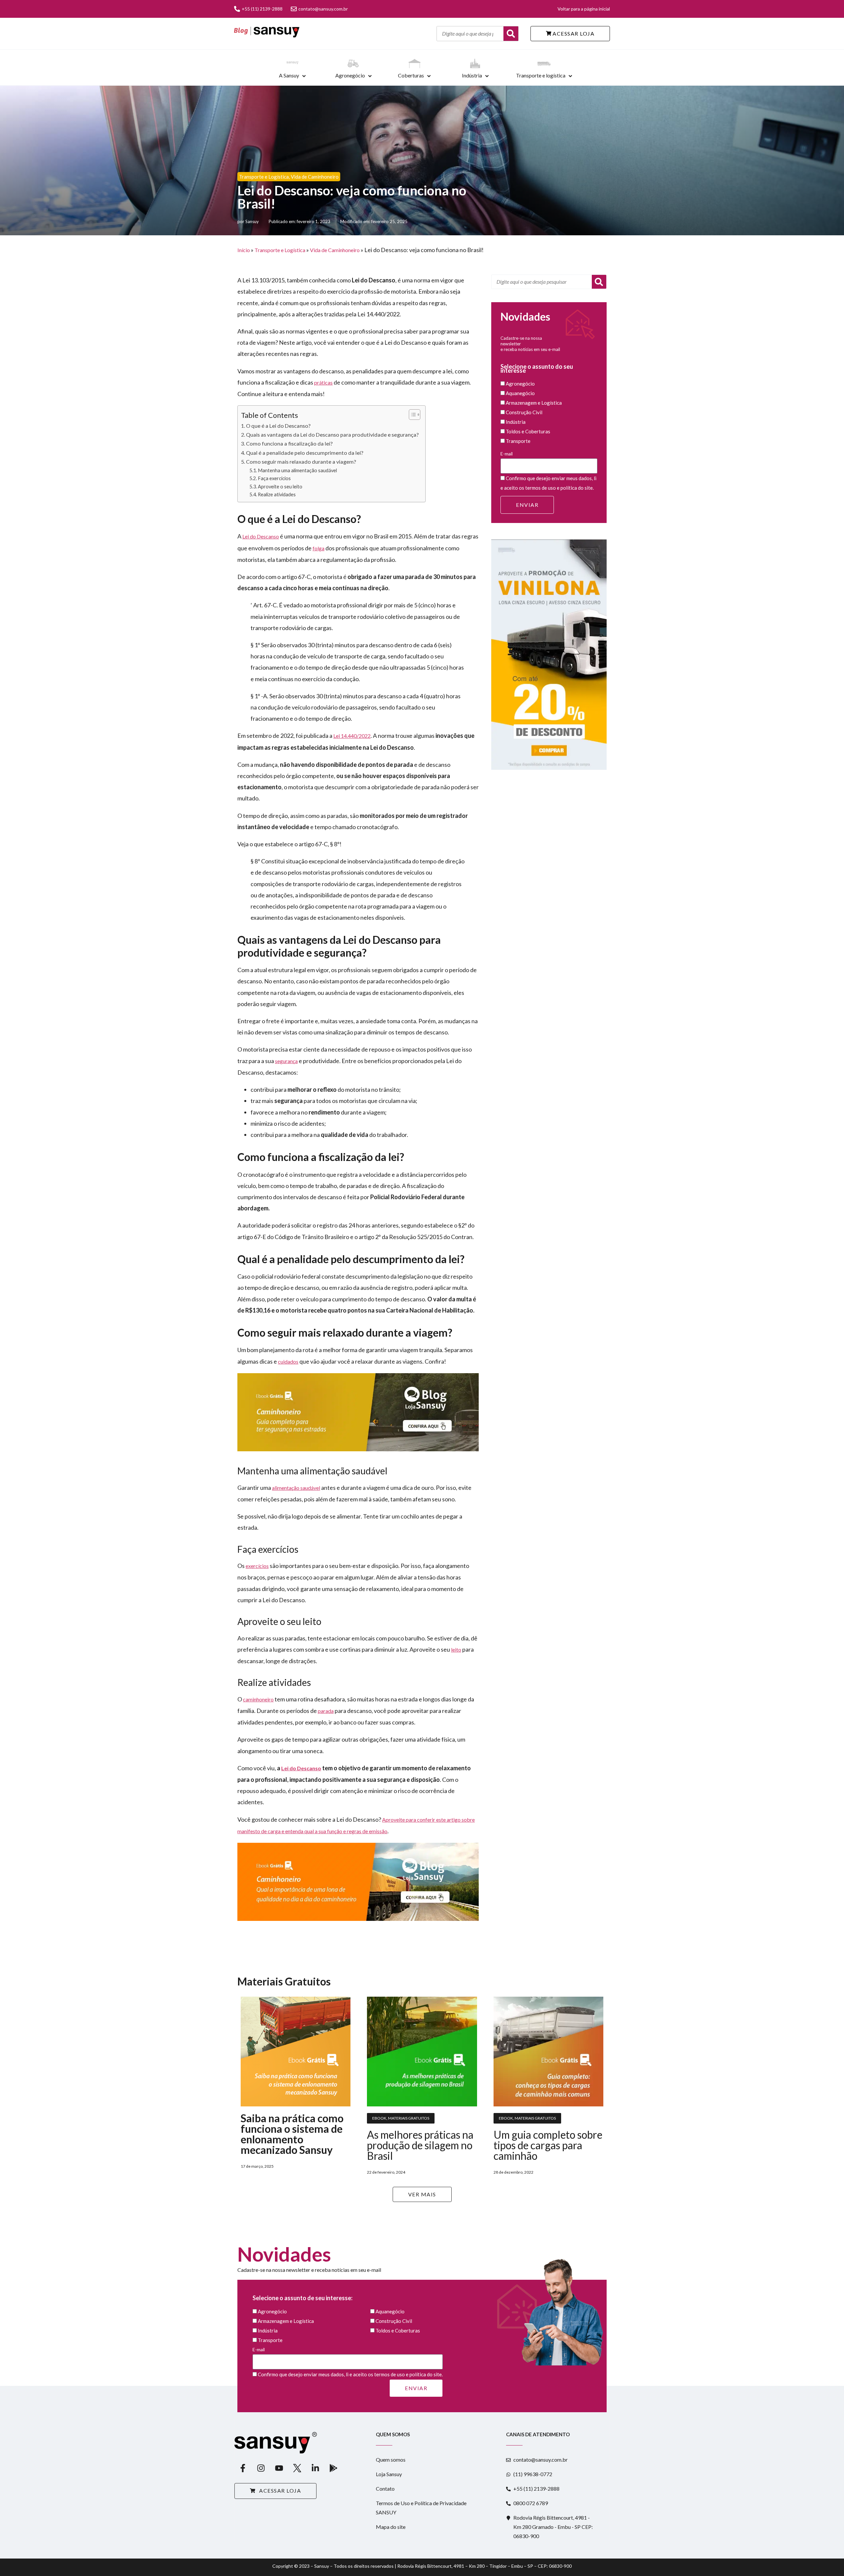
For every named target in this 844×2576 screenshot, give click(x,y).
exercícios (257, 1566)
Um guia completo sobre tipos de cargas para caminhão (548, 2145)
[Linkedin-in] (315, 2468)
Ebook (379, 2118)
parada (326, 1711)
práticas (323, 382)
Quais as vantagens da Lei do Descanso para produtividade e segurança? (332, 434)
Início (244, 250)
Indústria (472, 75)
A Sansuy (289, 75)
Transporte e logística (541, 75)
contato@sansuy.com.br (323, 9)
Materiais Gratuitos (409, 2118)
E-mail (507, 454)
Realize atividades (277, 494)
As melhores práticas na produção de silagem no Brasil (420, 2145)
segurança (286, 1061)
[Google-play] (333, 2468)
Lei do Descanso (261, 536)
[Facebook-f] (243, 2468)
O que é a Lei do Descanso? (278, 426)
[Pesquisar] (599, 282)
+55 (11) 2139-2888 (262, 9)
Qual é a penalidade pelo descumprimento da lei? (305, 453)
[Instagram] (261, 2468)
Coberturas (411, 75)
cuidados (288, 1361)
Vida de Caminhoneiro (315, 177)
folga (318, 548)
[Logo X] (297, 2468)
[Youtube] (279, 2468)
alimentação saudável (296, 1488)
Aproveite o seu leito (280, 487)
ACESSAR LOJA (573, 33)
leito (456, 1650)
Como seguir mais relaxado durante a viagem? (301, 462)
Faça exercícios (274, 478)
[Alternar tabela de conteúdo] (411, 415)
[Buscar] (511, 34)
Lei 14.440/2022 (352, 736)
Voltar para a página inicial (584, 9)
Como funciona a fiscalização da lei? (289, 443)
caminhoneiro (258, 1699)
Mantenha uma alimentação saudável (297, 470)
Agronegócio (350, 75)
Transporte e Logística (264, 177)
